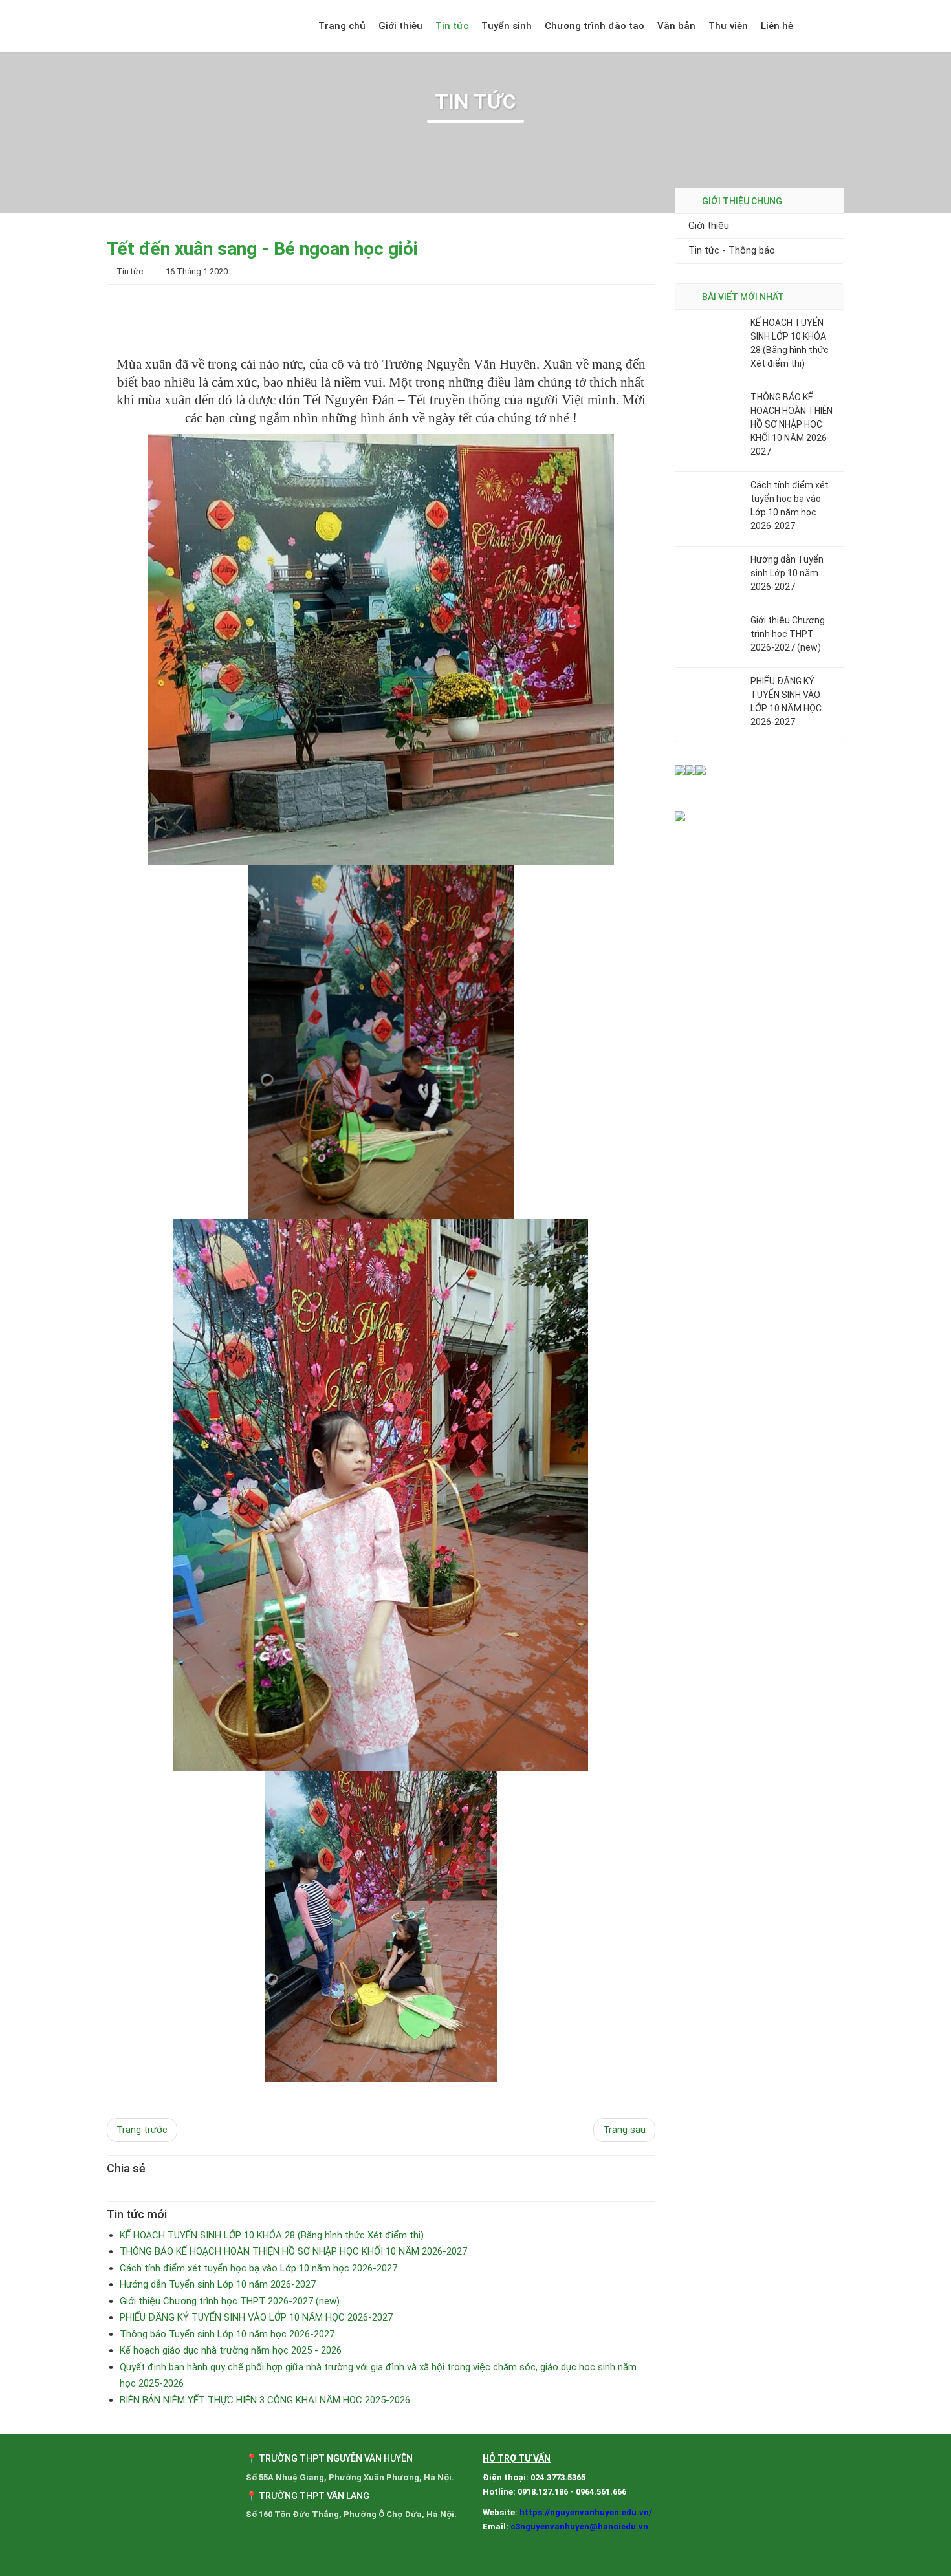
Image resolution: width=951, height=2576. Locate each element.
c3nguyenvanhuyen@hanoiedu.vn (579, 2527)
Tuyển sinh (507, 26)
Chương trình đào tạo (595, 26)
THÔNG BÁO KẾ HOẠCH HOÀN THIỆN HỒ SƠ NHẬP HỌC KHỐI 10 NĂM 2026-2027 (792, 424)
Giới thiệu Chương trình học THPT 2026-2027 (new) (788, 634)
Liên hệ (777, 26)
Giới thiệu (400, 26)
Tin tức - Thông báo (732, 251)
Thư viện (728, 26)
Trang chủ (342, 26)
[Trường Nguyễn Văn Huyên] (178, 26)
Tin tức (452, 26)
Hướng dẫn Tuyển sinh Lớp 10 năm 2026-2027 (787, 573)
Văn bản (676, 26)
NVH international (830, 26)
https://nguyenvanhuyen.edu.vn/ (586, 2512)
